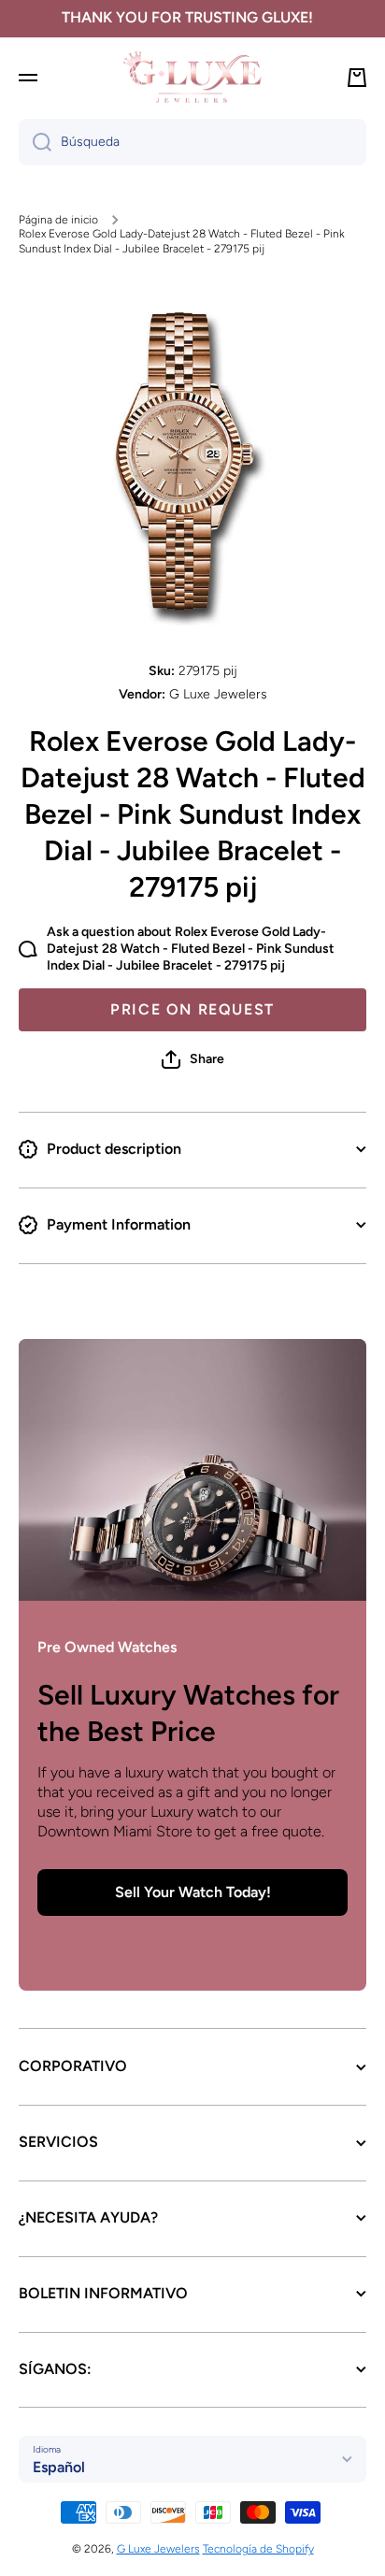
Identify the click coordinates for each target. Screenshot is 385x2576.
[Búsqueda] (35, 142)
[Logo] (192, 77)
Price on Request (192, 1009)
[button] (193, 1059)
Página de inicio (58, 220)
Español (59, 2467)
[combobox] (192, 142)
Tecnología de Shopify (258, 2549)
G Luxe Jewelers (158, 2549)
